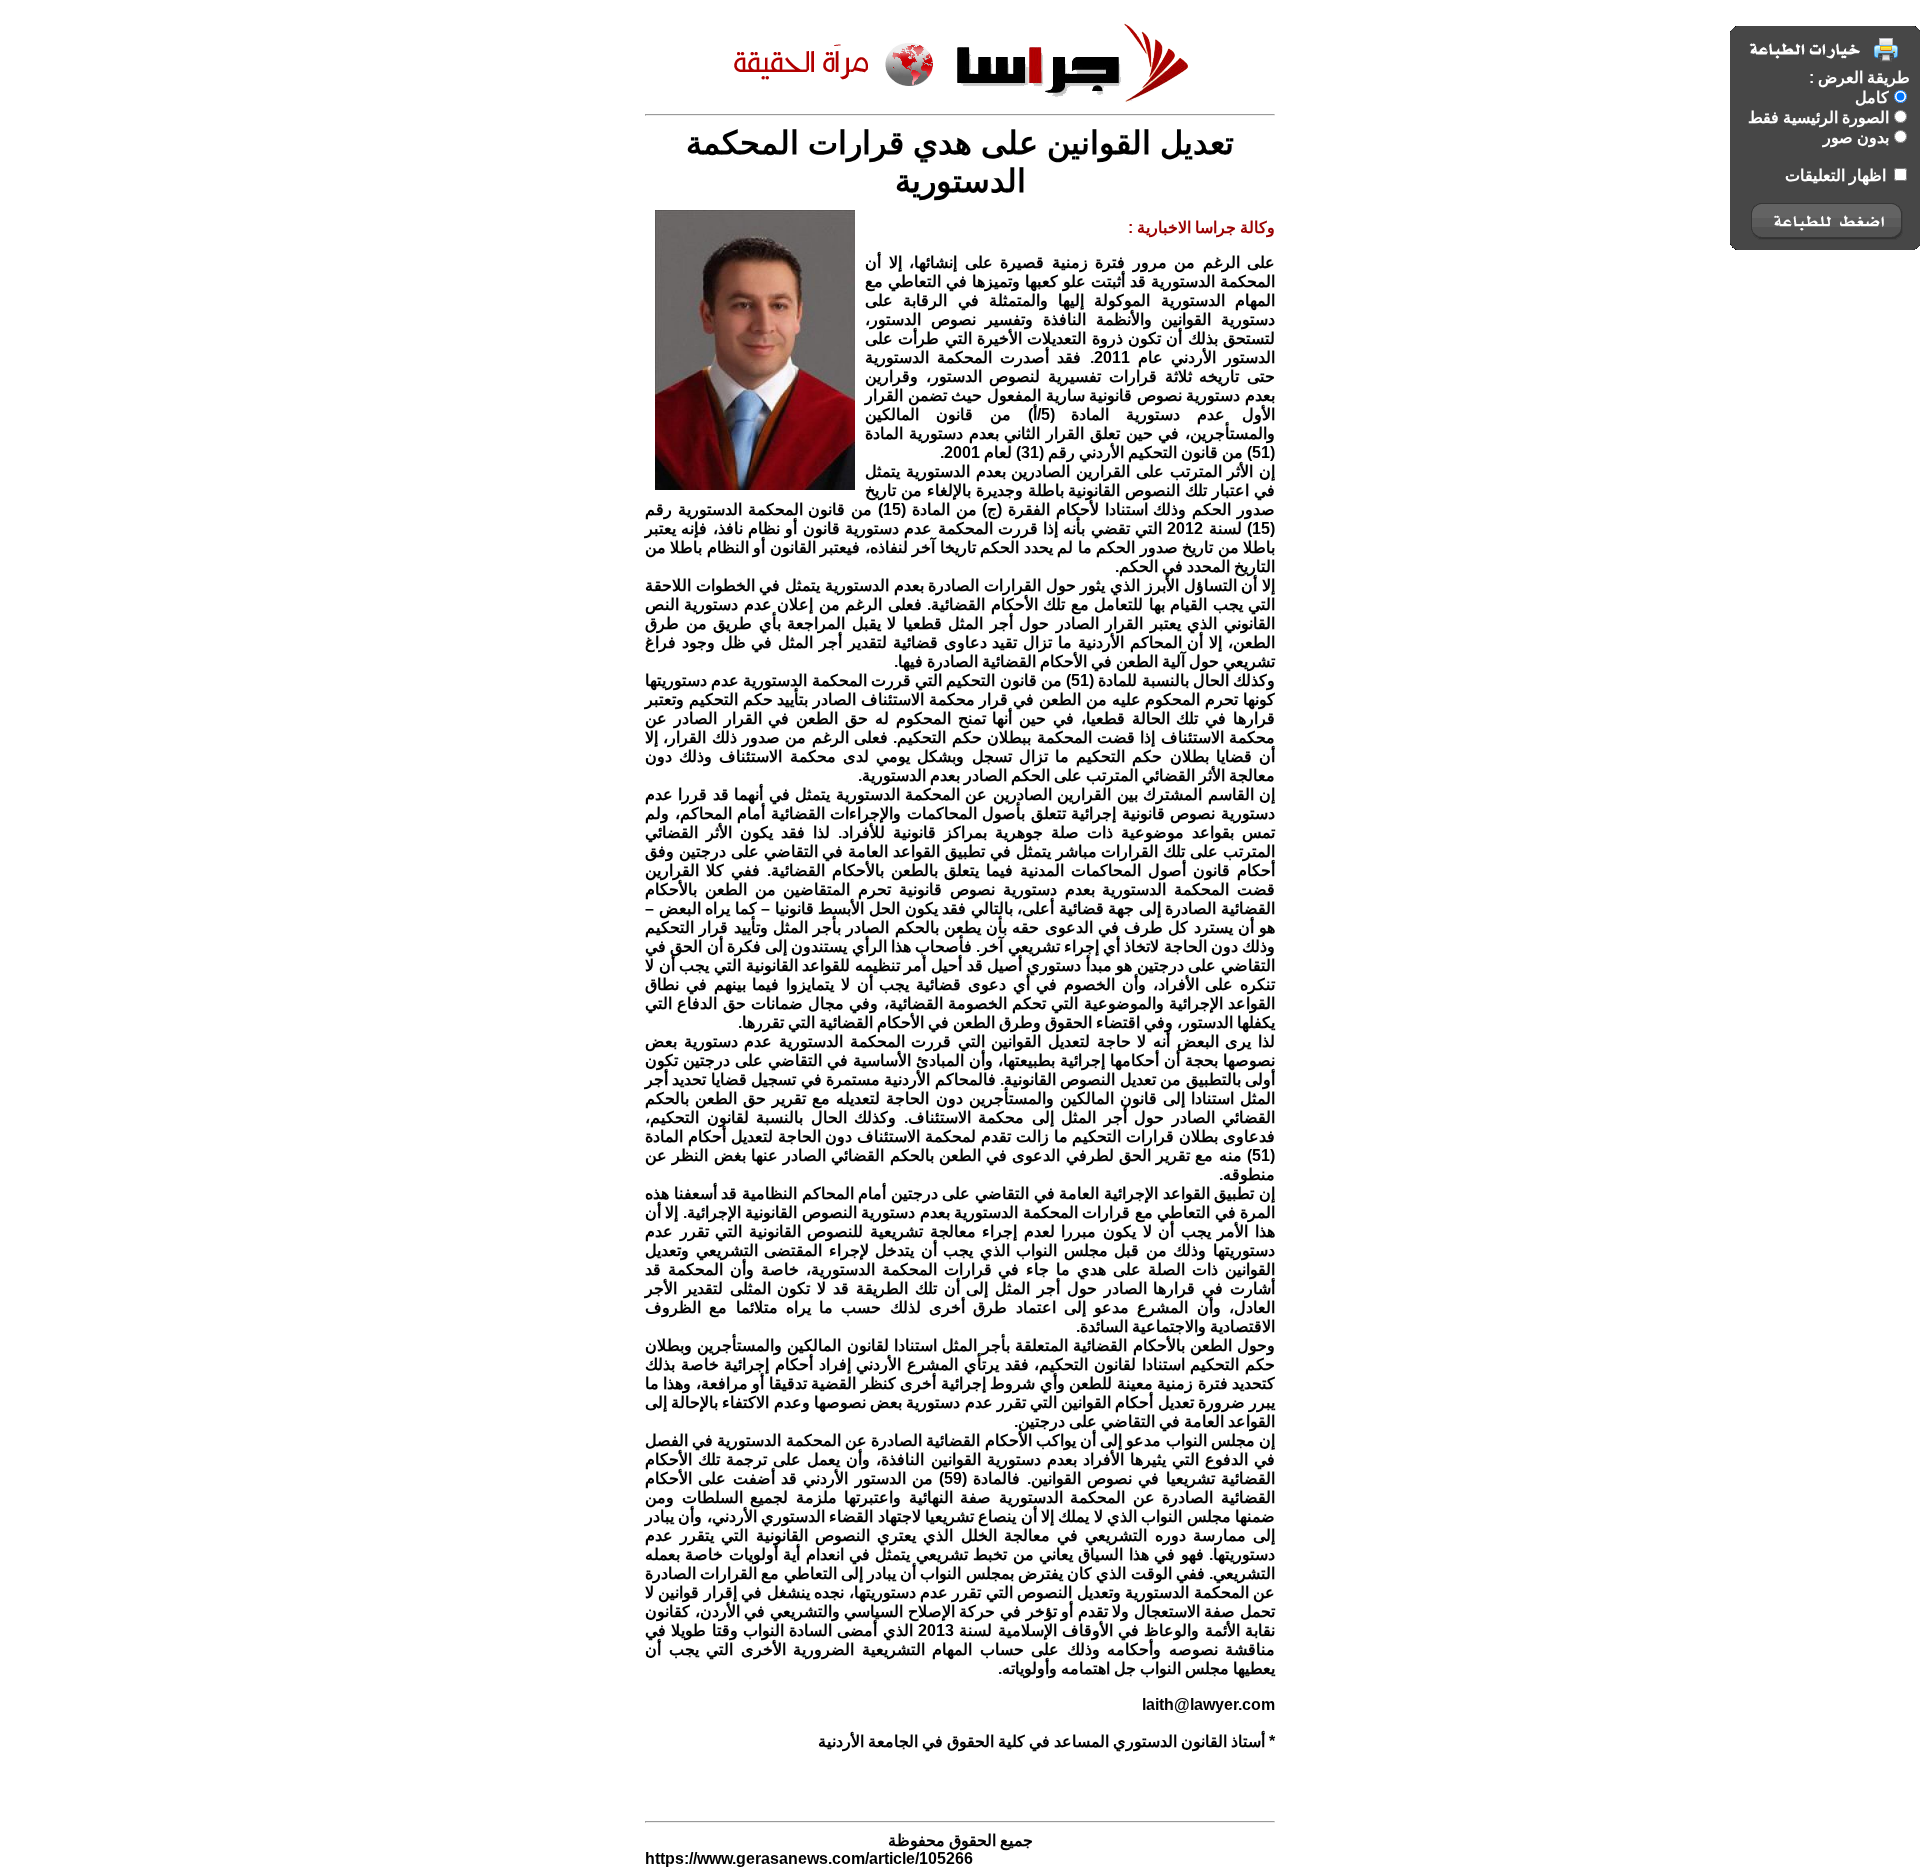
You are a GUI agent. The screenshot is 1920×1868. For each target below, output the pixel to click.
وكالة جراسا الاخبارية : (1201, 227)
